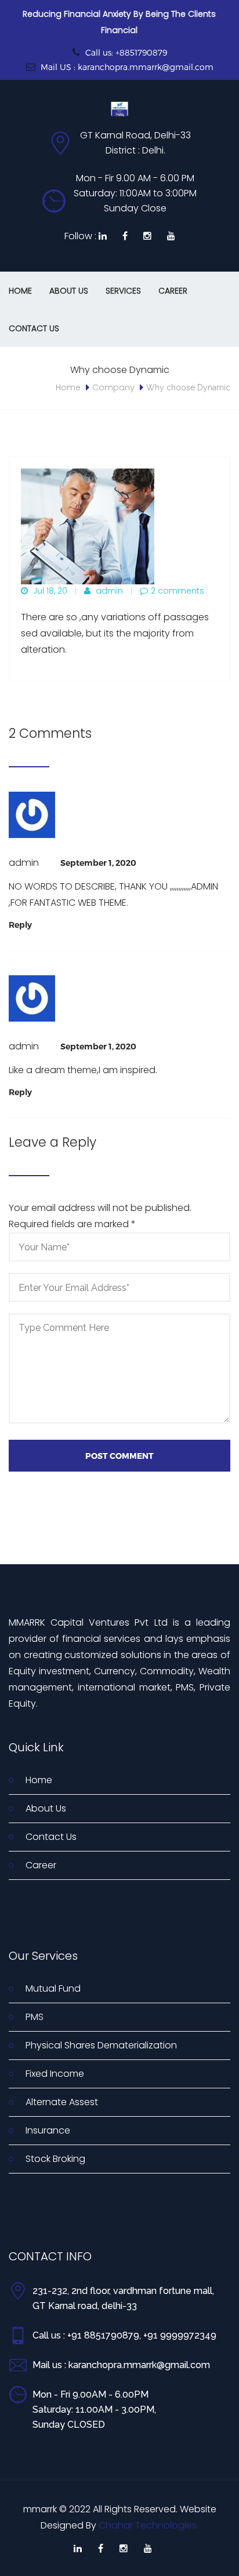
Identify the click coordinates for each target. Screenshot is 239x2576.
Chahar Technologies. (149, 2525)
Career (173, 291)
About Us (69, 291)
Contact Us (34, 328)
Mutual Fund (53, 1988)
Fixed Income (55, 2074)
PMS (35, 2017)
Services (123, 291)
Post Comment (119, 1456)
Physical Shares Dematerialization (101, 2045)
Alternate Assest (62, 2102)
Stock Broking (55, 2159)
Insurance (48, 2130)
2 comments (178, 591)
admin (108, 591)
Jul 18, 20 (49, 591)
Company (113, 387)
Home (20, 291)
